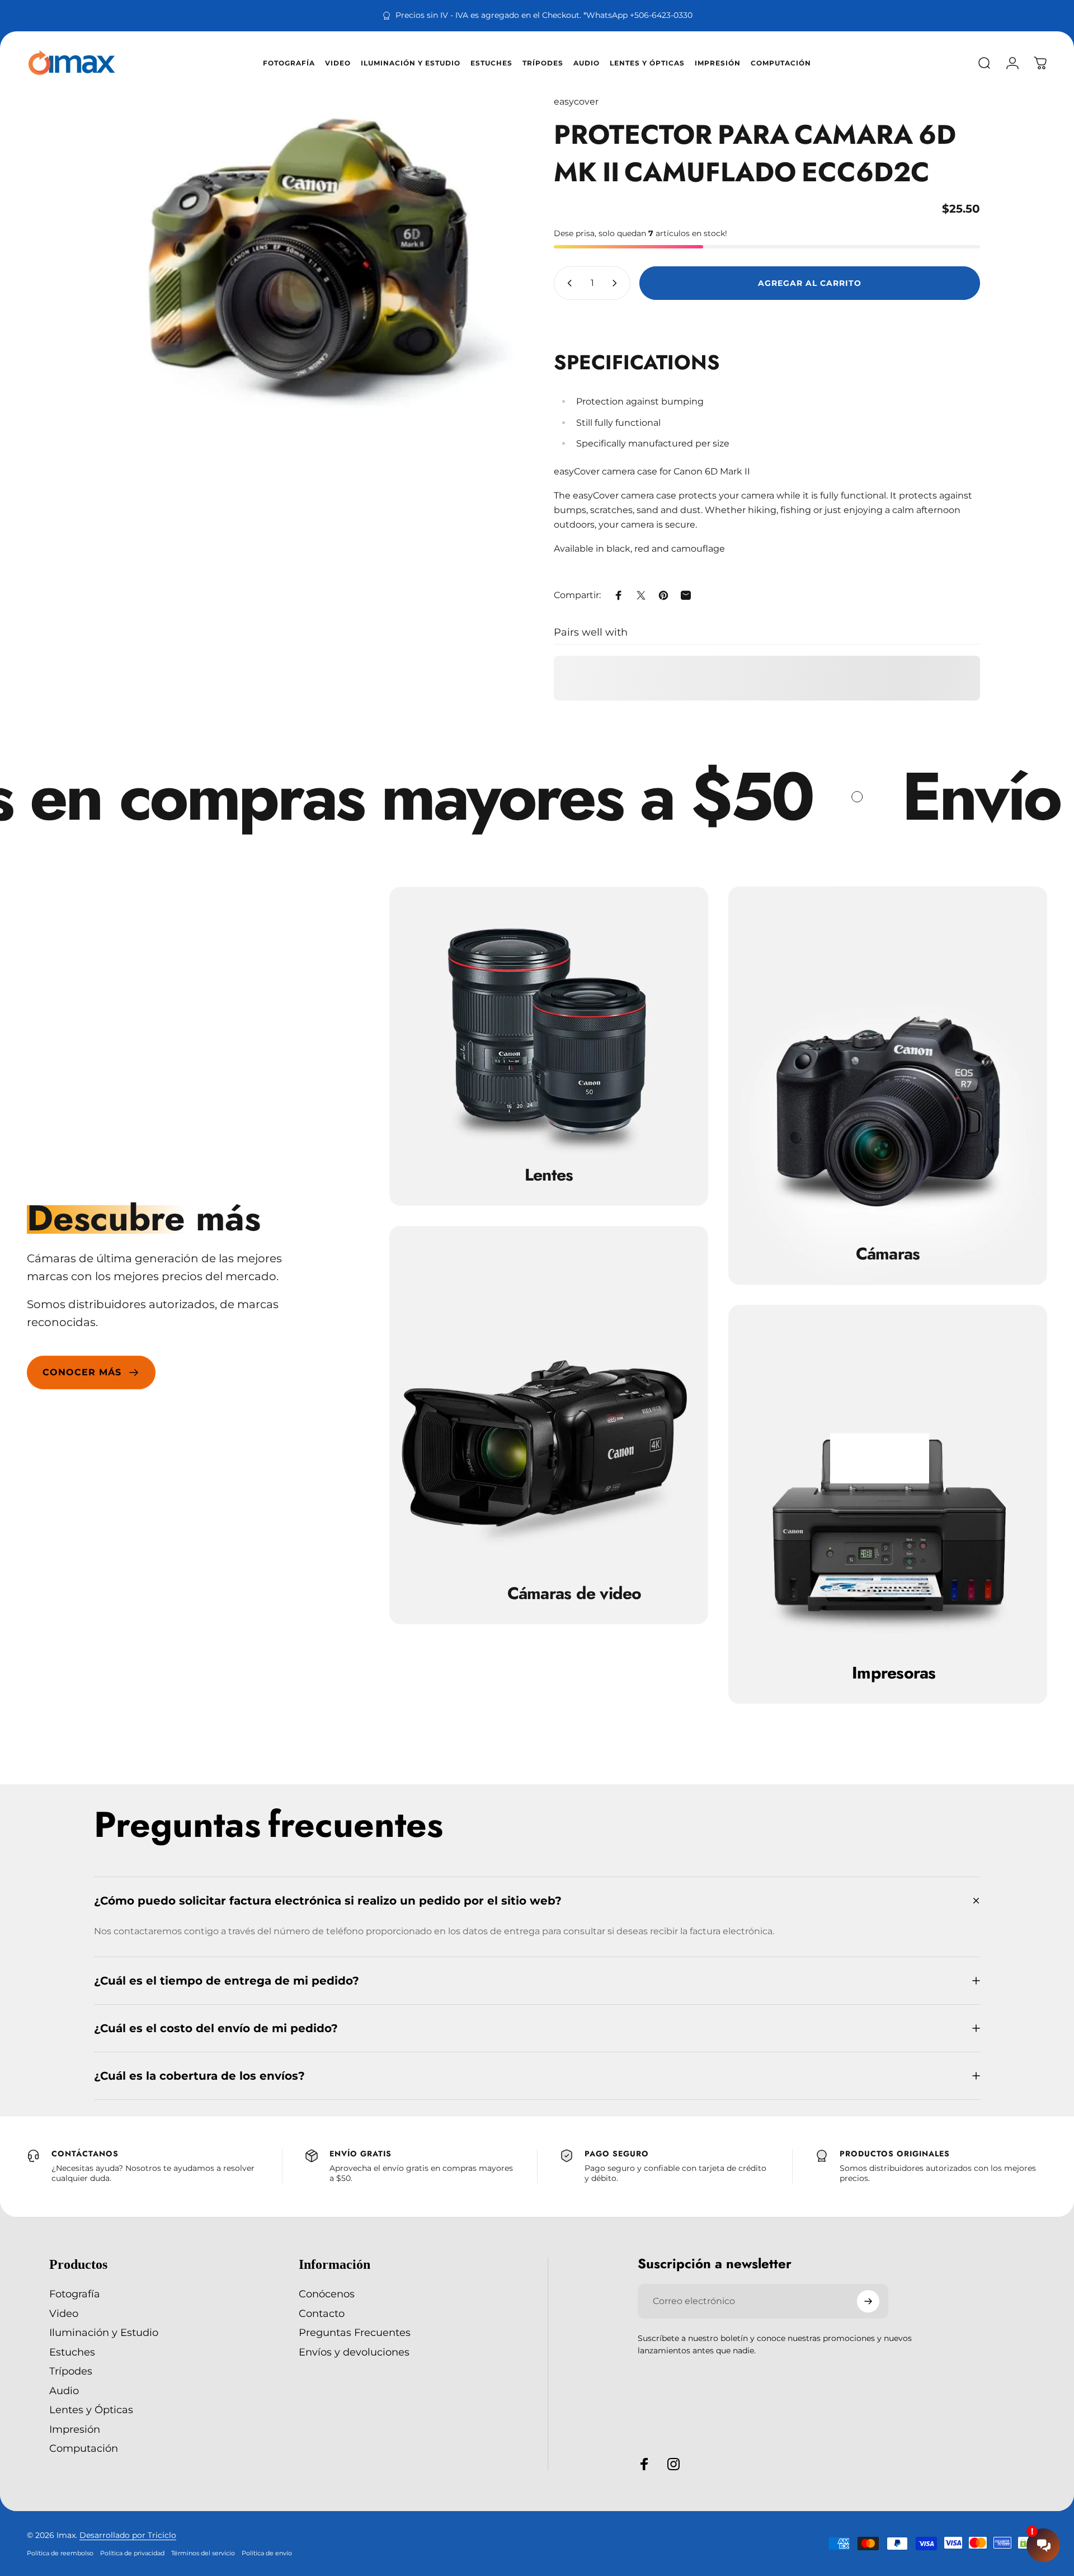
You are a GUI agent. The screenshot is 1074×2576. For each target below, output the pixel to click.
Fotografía (75, 2294)
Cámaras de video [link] (574, 1593)
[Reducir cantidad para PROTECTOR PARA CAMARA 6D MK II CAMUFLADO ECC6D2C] (567, 283)
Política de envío (267, 2553)
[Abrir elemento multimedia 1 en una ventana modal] (307, 255)
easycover (576, 102)
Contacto (322, 2314)
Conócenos (327, 2294)
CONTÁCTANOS (85, 2154)
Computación (84, 2448)
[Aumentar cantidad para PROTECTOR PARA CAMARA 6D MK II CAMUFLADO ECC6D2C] (617, 283)
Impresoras (894, 1673)
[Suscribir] (868, 2301)
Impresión (75, 2429)
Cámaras (888, 1254)
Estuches (72, 2352)
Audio (64, 2391)
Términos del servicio (203, 2553)
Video (64, 2314)
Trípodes (71, 2371)
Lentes (549, 1174)
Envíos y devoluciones (354, 2352)
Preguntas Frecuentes (355, 2333)
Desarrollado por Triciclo (128, 2535)
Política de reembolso (60, 2553)
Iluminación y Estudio (104, 2333)
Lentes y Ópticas (91, 2410)
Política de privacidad (132, 2553)
